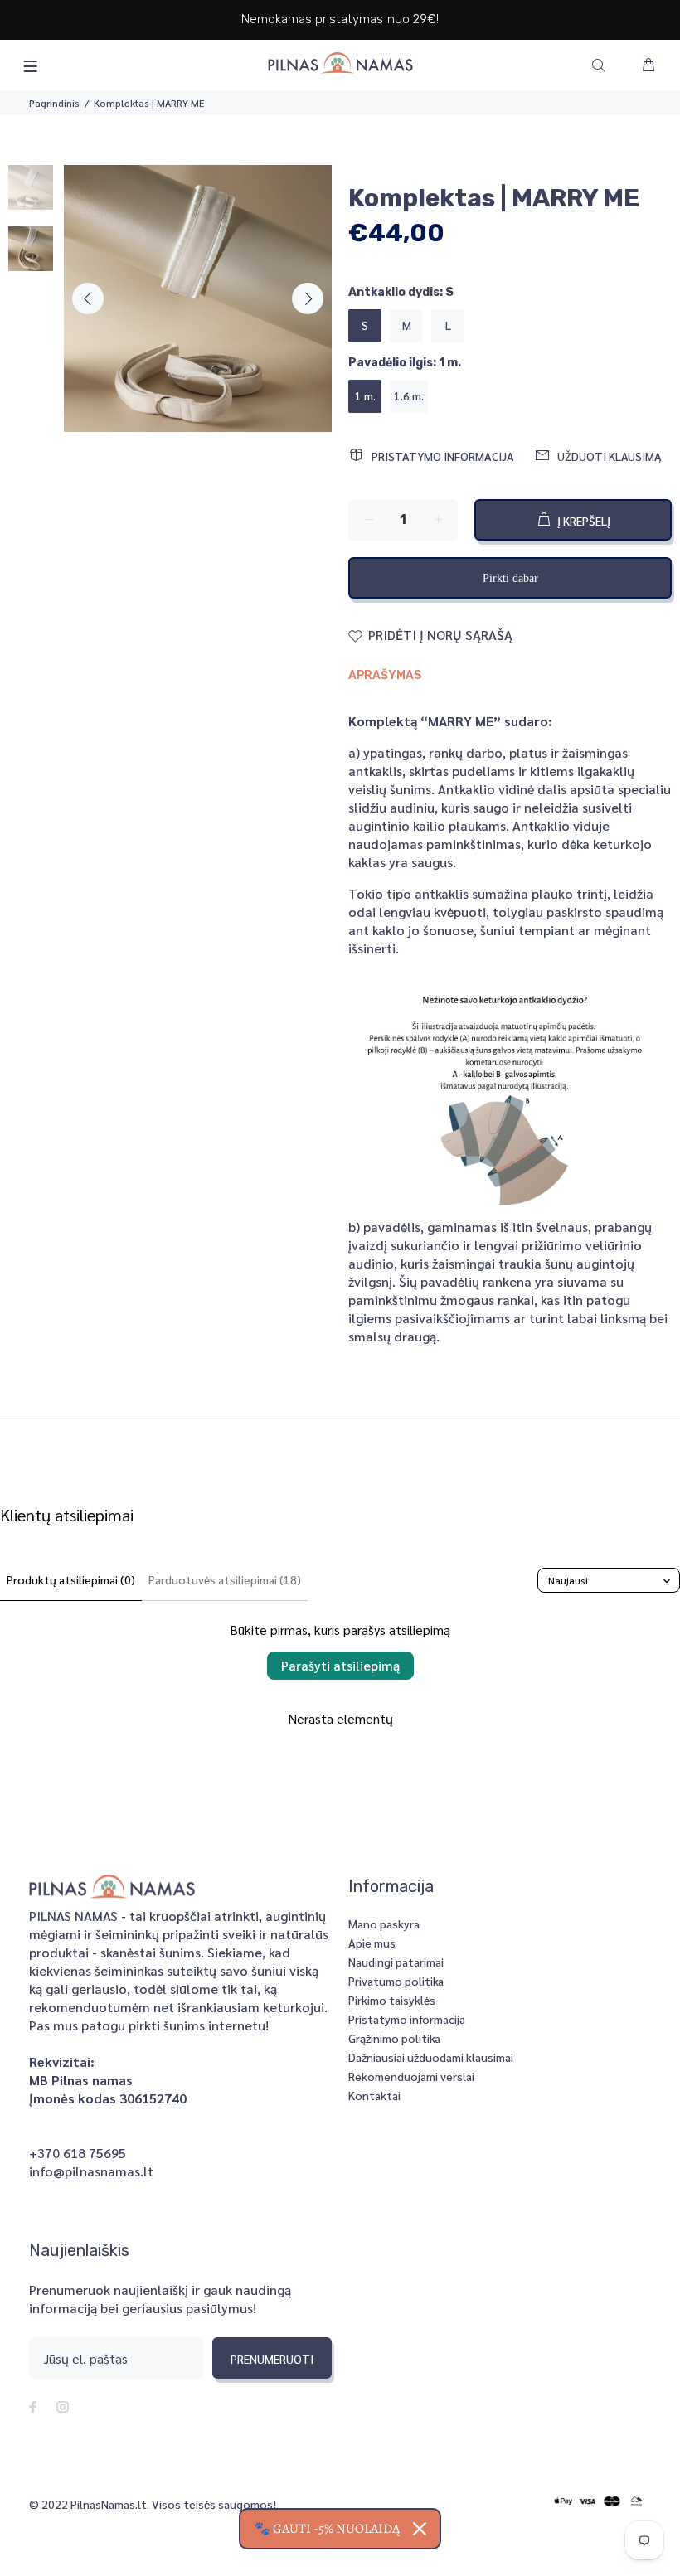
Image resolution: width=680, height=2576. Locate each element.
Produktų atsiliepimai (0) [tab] (71, 1579)
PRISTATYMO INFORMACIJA (443, 456)
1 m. (365, 395)
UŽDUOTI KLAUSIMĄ (610, 456)
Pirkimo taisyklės (392, 2000)
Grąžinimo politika (394, 2038)
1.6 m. (409, 395)
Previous (88, 298)
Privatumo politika (396, 1981)
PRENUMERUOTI (272, 2359)
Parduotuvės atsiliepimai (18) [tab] (225, 1579)
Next (308, 298)
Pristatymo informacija (407, 2019)
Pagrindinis (54, 103)
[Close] (420, 2529)
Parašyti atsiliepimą (340, 1665)
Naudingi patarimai (396, 1962)
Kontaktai (374, 2095)
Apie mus (372, 1943)
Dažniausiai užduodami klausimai (431, 2057)
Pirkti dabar (510, 578)
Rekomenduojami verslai (411, 2076)
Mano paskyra (384, 1924)
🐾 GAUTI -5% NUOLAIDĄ (327, 2529)
